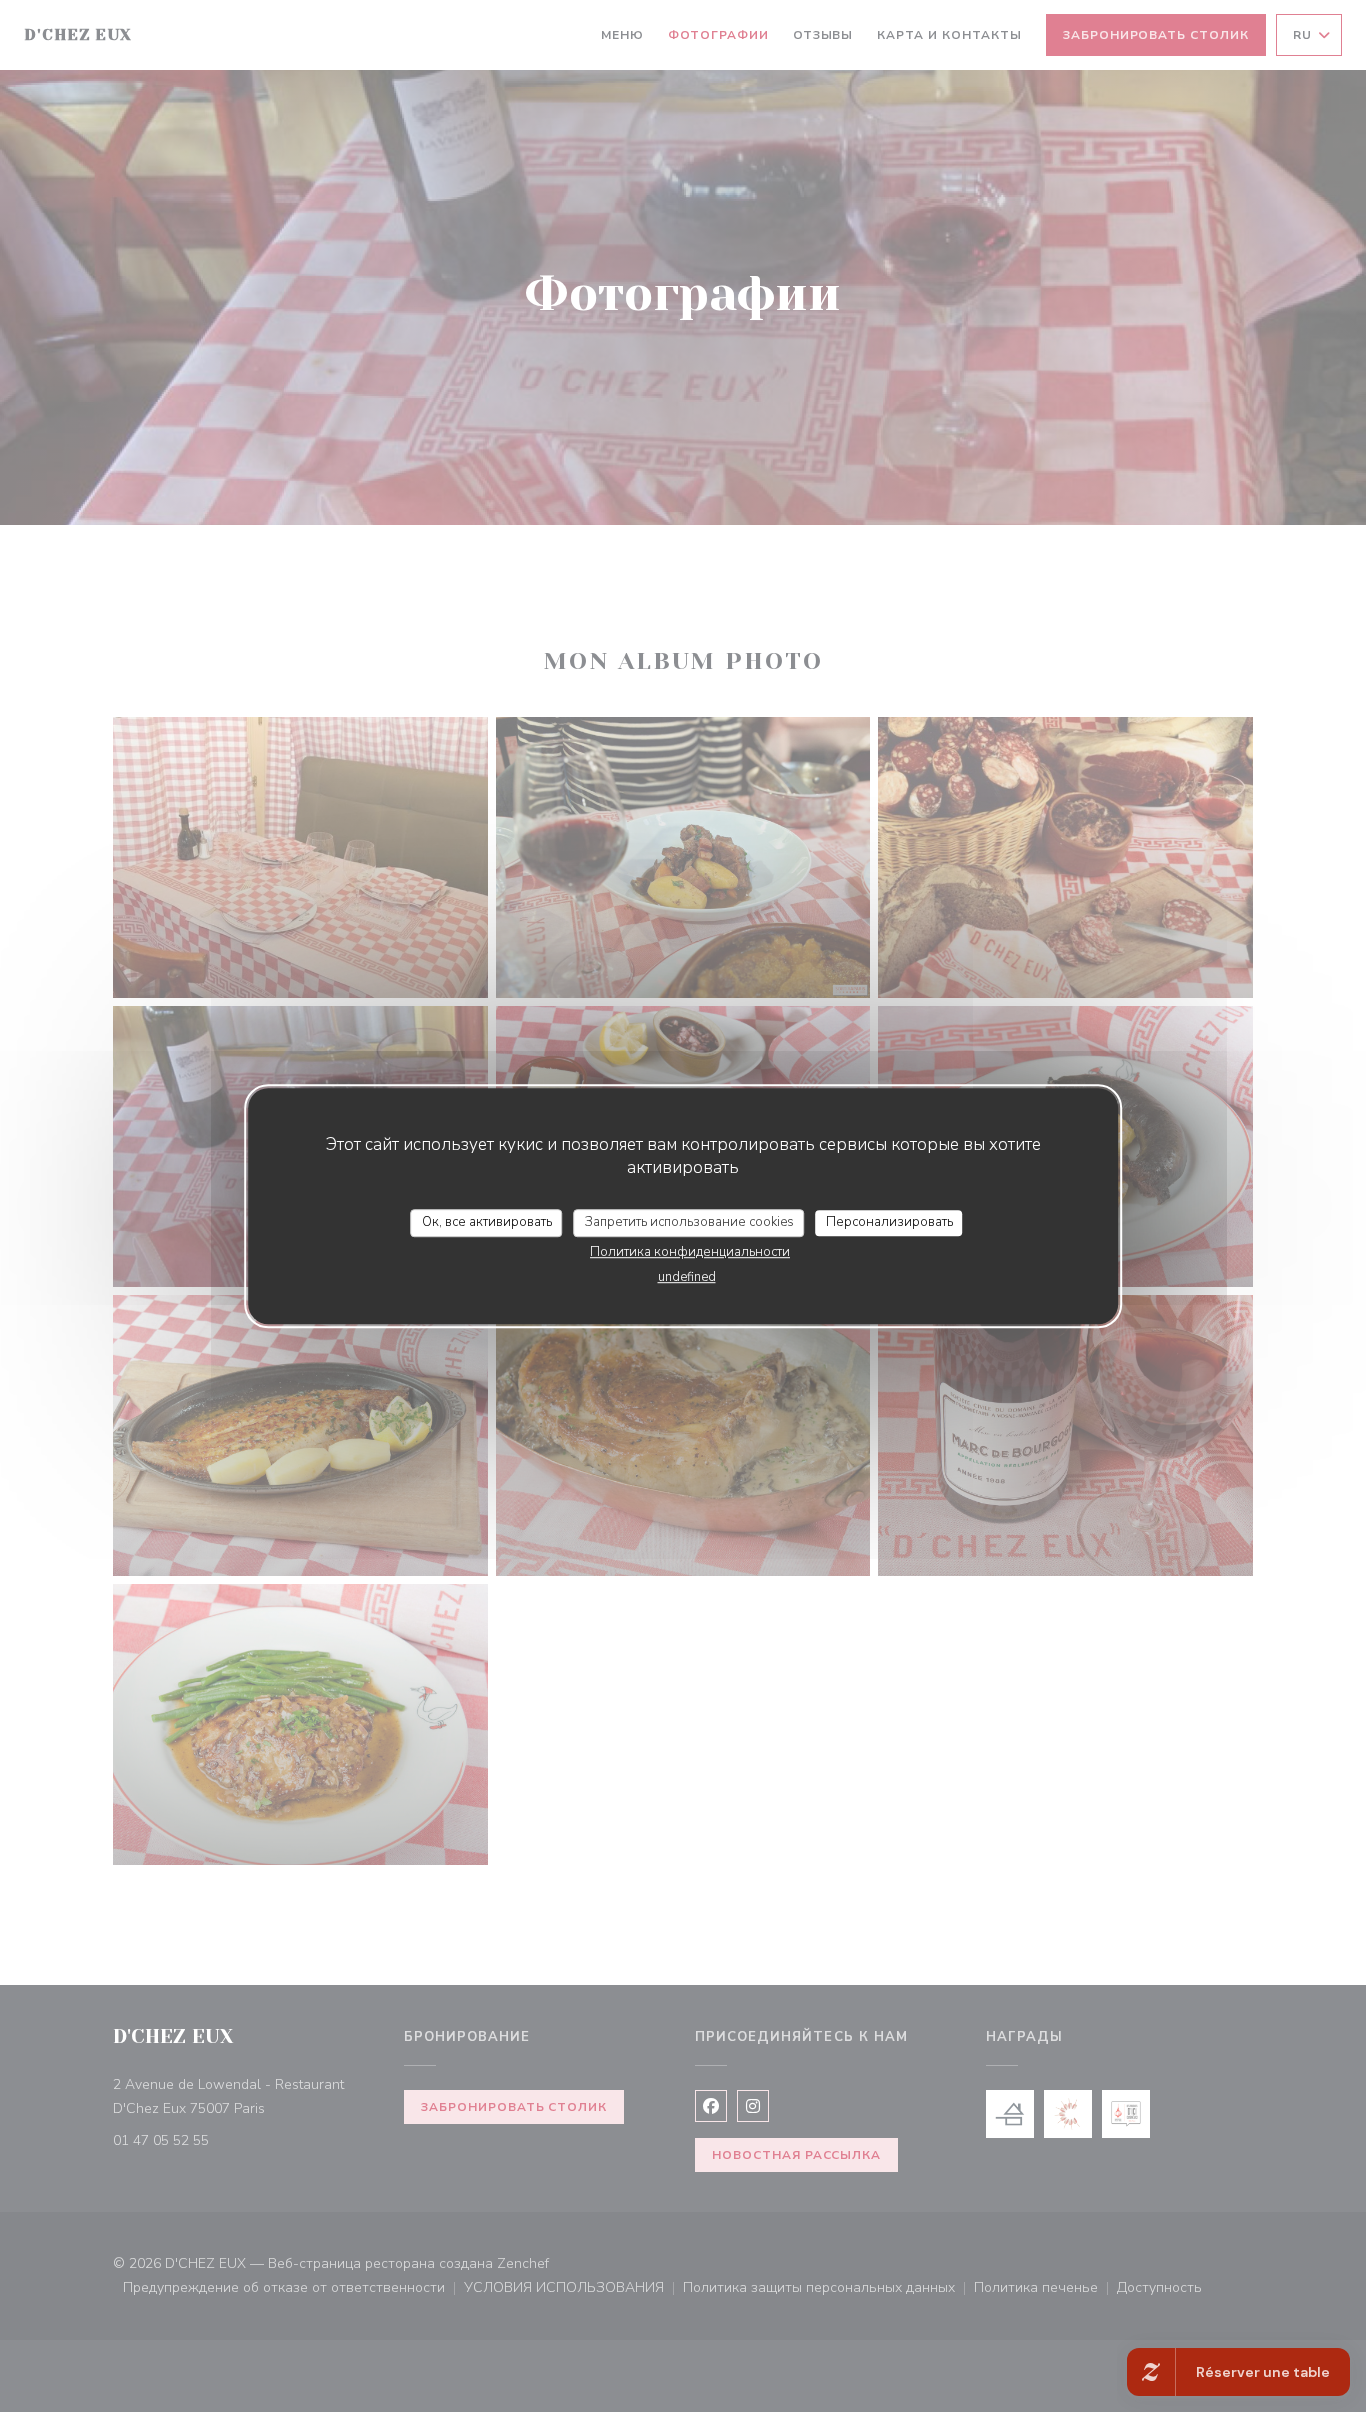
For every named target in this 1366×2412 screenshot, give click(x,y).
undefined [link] (687, 1277)
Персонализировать (889, 1222)
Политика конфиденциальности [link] (690, 1252)
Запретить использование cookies (689, 1222)
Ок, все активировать (487, 1222)
